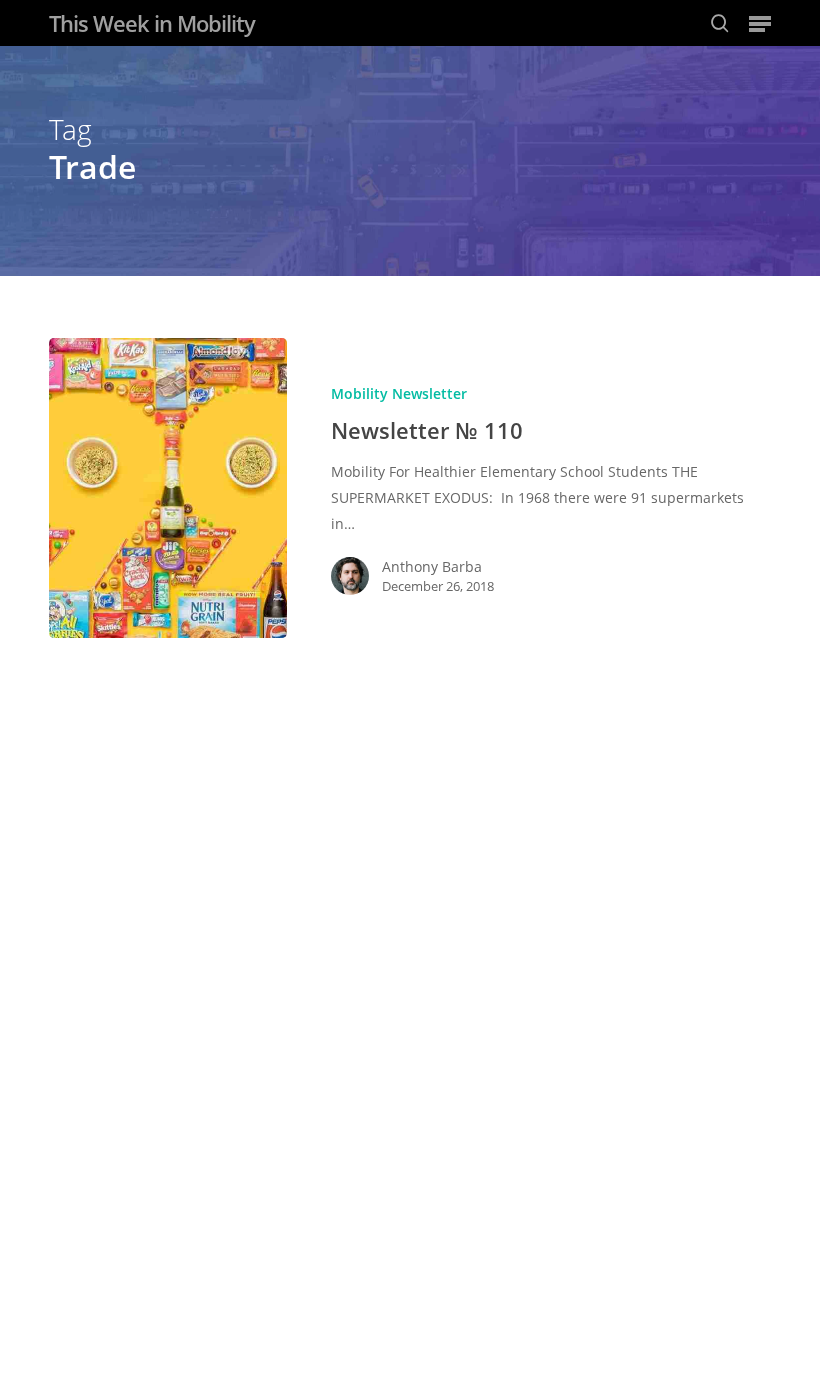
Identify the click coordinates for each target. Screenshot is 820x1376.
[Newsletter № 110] (168, 488)
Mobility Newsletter (399, 393)
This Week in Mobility (152, 23)
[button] (760, 23)
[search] (720, 23)
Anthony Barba (432, 566)
